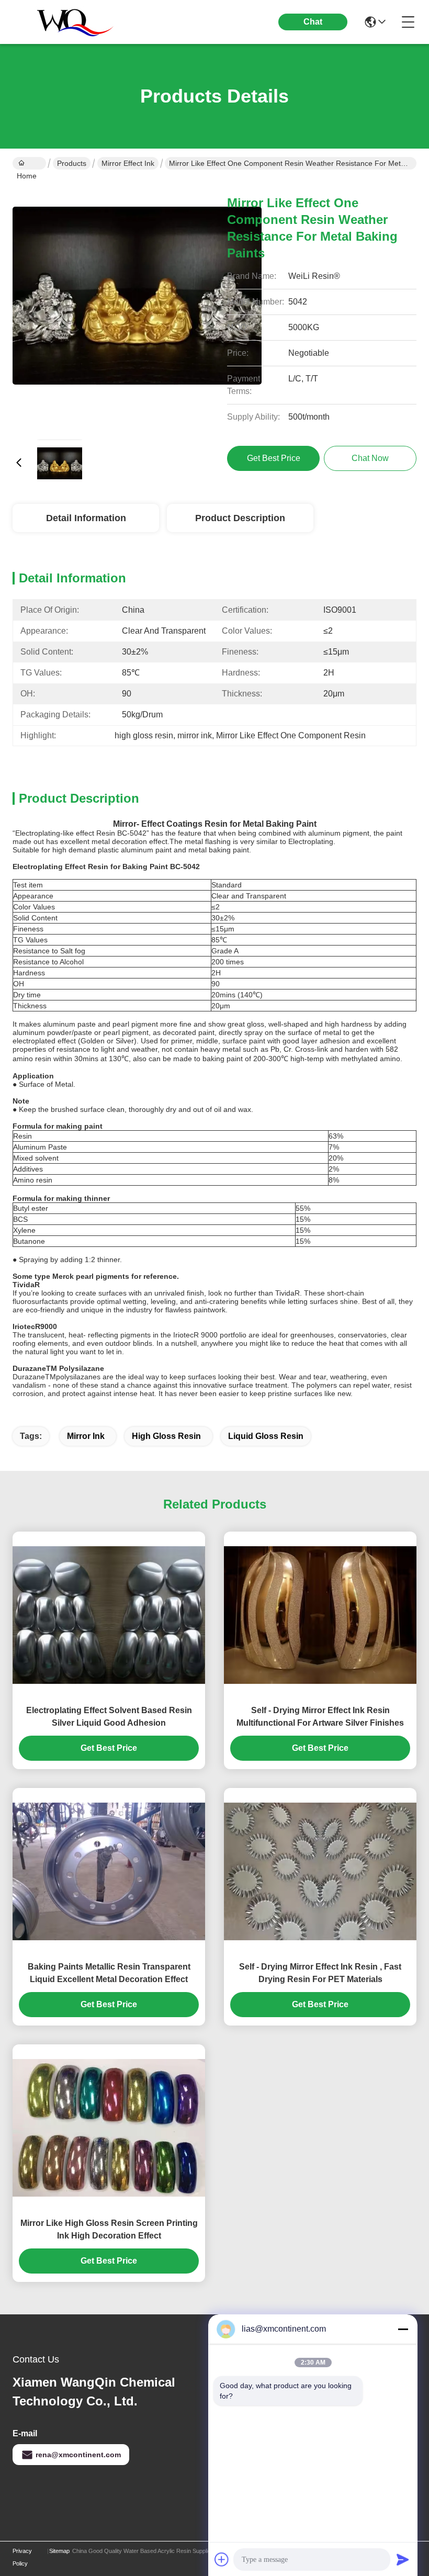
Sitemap (59, 2551)
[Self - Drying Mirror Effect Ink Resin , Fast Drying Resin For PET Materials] (320, 1871)
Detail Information (86, 518)
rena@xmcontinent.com (78, 2455)
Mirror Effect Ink (128, 163)
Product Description (240, 518)
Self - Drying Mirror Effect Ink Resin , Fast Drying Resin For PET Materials (320, 1973)
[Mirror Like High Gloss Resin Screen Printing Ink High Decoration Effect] (109, 2128)
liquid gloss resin (266, 1436)
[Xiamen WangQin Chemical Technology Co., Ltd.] (70, 22)
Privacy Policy (22, 2557)
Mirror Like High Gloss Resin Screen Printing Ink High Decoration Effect (109, 2229)
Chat (313, 22)
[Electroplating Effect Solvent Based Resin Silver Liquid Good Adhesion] (109, 1615)
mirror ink (86, 1436)
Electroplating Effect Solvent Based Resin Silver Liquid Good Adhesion (109, 1717)
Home (29, 163)
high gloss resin (166, 1436)
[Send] (403, 2559)
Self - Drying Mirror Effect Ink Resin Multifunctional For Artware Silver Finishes (320, 1717)
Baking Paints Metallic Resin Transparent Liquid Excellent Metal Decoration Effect (109, 1973)
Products (72, 163)
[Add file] (222, 2559)
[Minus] (403, 2329)
